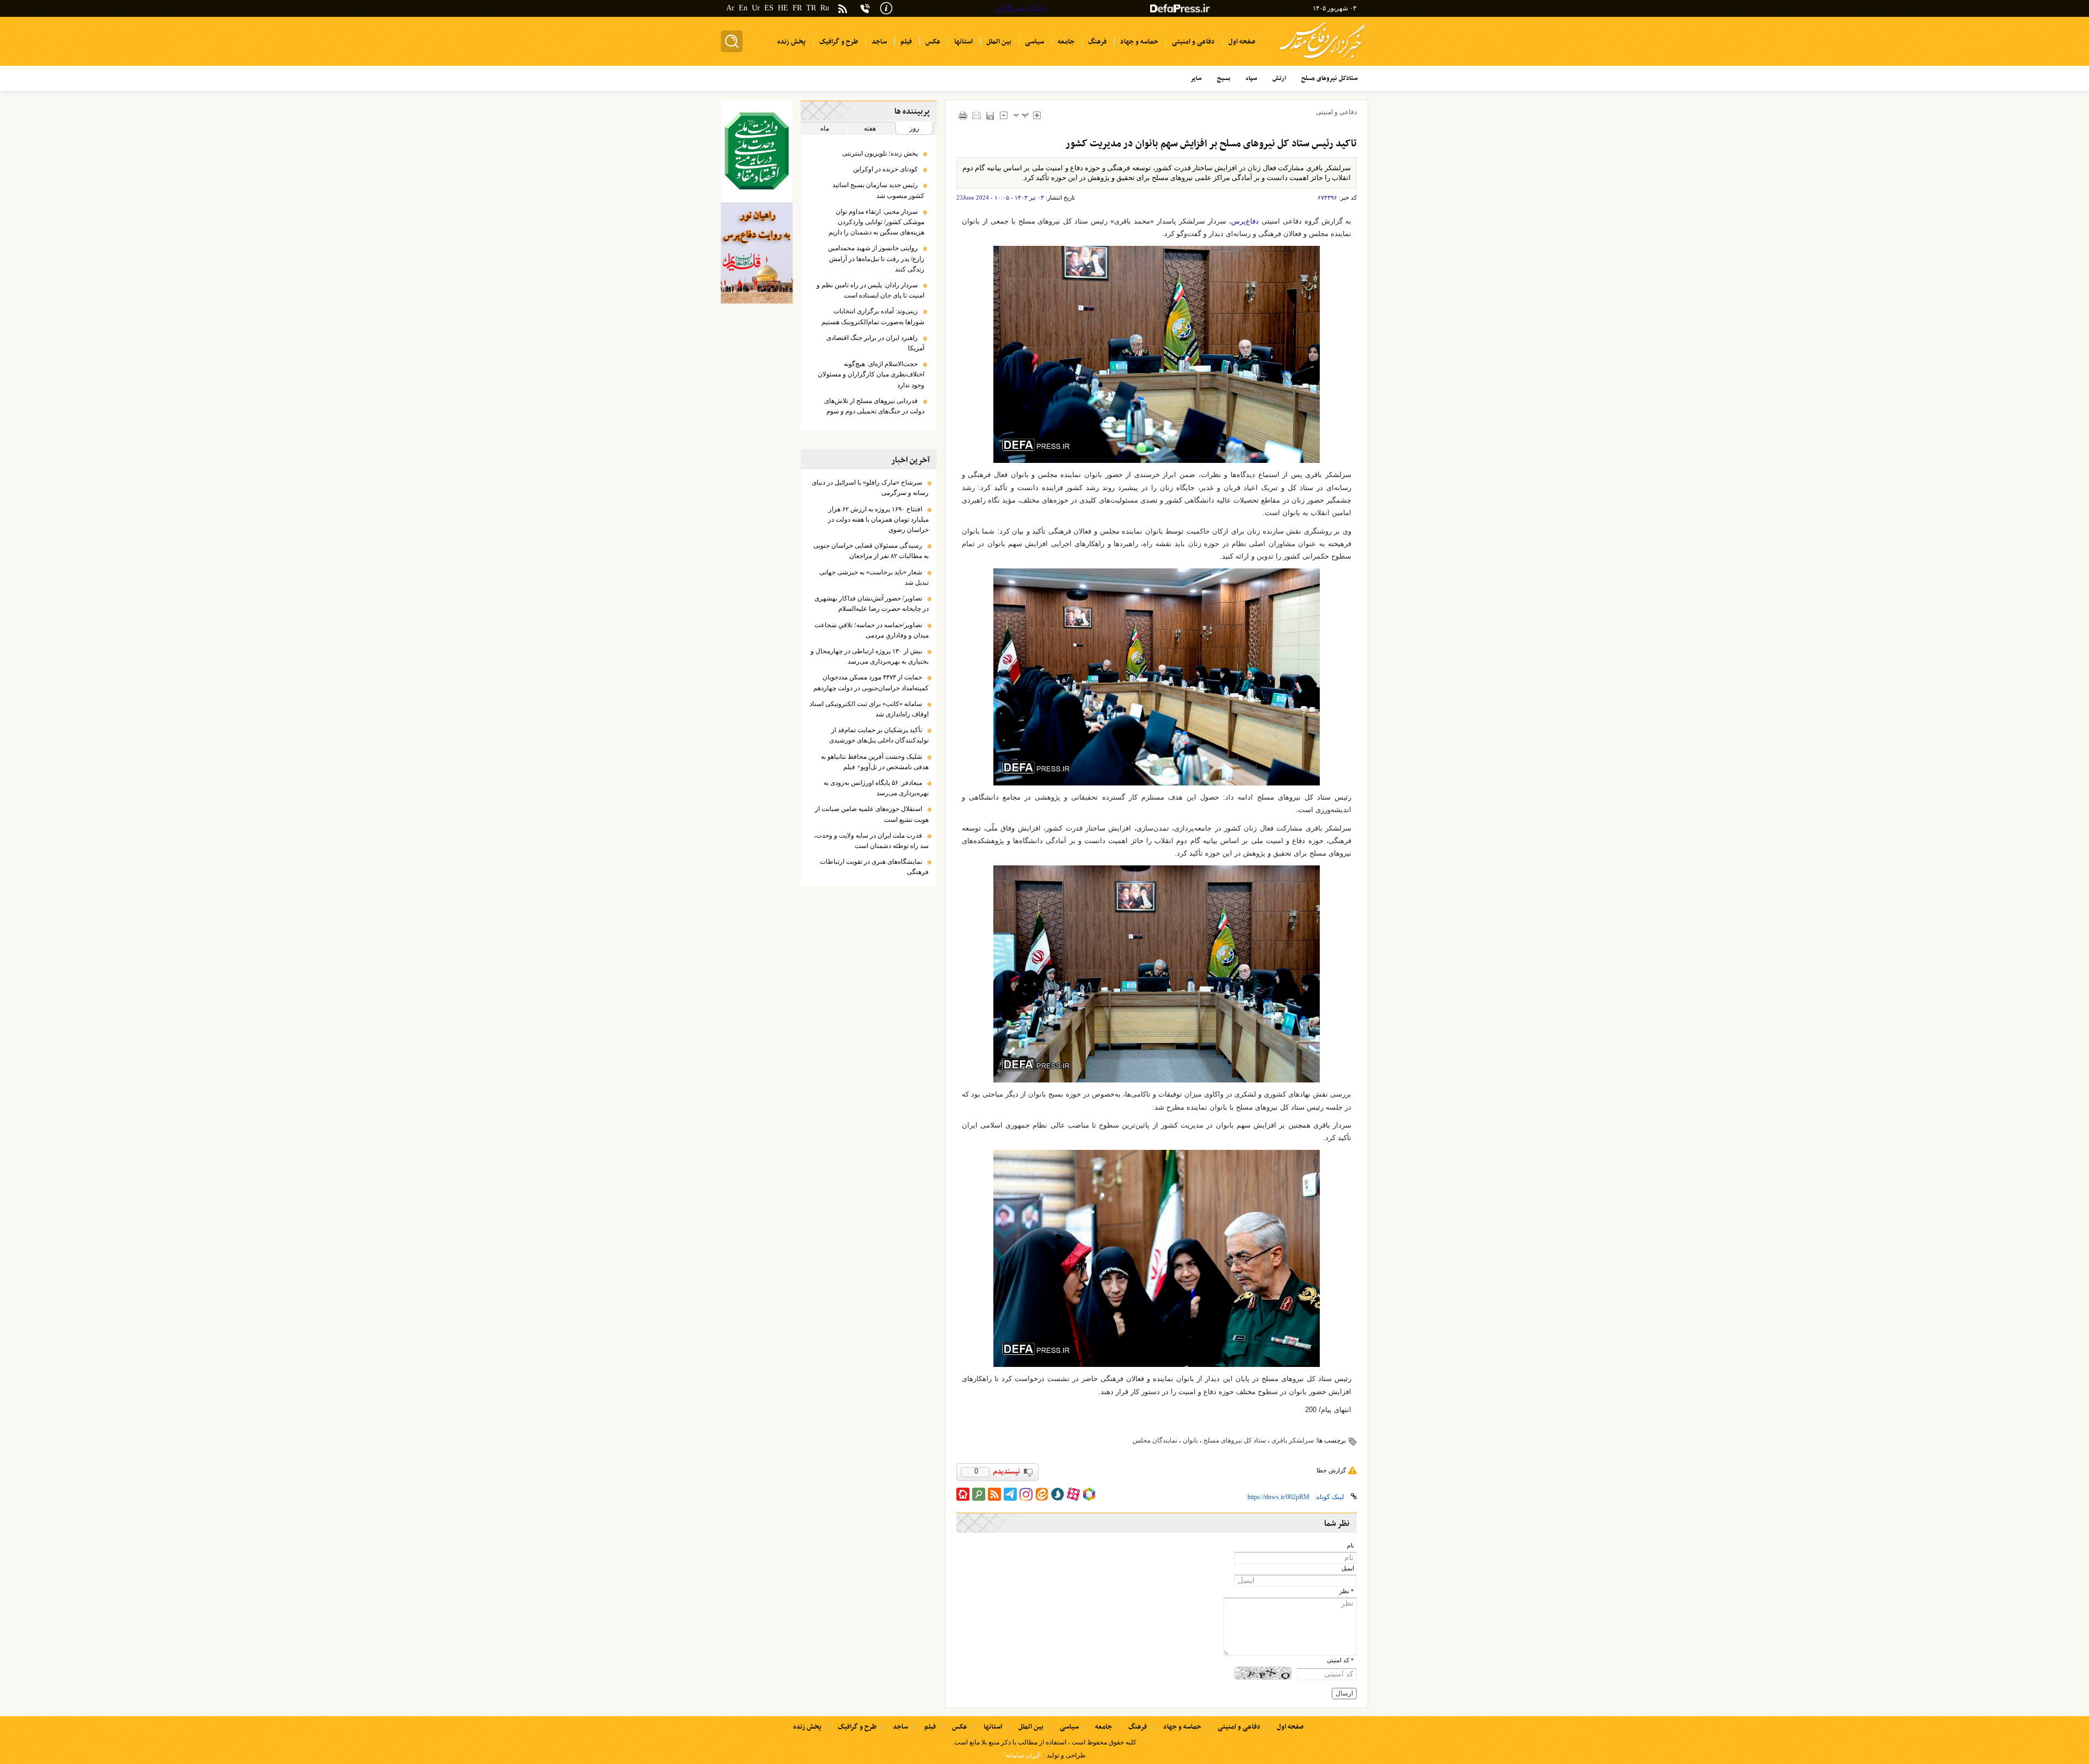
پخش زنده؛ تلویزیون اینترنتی (880, 153)
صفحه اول (1290, 1727)
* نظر (1347, 1591)
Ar (730, 8)
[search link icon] (979, 1494)
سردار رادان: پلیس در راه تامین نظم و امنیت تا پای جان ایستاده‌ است (870, 290)
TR (811, 8)
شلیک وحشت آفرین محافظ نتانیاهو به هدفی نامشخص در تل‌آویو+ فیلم (875, 762)
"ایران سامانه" (1022, 1755)
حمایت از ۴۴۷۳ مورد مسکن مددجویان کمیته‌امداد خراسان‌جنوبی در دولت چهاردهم (871, 682)
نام (1351, 1546)
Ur (756, 8)
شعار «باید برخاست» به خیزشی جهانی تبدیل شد (874, 577)
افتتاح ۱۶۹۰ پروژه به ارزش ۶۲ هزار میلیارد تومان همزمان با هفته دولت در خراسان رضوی (878, 519)
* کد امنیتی (1340, 1660)
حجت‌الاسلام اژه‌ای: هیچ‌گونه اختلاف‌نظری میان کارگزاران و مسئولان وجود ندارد (871, 374)
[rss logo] (843, 10)
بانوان (1190, 1440)
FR (797, 8)
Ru (825, 8)
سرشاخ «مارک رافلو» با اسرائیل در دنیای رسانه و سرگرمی (870, 488)
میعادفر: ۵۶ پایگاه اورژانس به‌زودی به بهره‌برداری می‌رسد (876, 788)
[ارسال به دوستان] (977, 115)
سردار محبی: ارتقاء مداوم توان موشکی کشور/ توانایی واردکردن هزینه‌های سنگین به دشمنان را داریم (876, 222)
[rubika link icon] (1089, 1494)
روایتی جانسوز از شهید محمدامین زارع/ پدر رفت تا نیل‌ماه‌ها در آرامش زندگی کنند (876, 258)
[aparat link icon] (1073, 1494)
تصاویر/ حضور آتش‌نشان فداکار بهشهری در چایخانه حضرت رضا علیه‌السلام (872, 604)
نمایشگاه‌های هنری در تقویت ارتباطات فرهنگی (874, 867)
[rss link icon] (994, 1494)
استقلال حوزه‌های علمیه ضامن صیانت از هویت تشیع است (872, 814)
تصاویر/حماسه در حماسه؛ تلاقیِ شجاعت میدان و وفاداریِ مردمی (872, 630)
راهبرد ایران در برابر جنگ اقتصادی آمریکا (875, 343)
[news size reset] (1021, 115)
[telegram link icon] (1010, 1494)
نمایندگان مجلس (1155, 1440)
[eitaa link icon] (1042, 1494)
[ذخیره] (990, 116)
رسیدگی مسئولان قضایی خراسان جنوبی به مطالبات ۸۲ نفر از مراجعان (871, 551)
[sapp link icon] (1058, 1494)
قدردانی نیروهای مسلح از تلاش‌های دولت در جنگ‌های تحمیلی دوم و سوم (874, 406)
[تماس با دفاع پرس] (865, 8)
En (743, 8)
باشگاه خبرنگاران (1021, 8)
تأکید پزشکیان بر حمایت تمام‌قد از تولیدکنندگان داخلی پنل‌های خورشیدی (879, 735)
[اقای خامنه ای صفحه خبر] (757, 151)
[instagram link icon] (1026, 1494)
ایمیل (1348, 1568)
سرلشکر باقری (1293, 1440)
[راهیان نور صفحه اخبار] (757, 253)
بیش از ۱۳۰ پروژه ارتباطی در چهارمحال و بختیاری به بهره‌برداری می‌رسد (870, 656)
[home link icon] (963, 1494)
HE (783, 8)
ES (769, 8)
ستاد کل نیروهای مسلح (1235, 1440)
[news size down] (1004, 115)
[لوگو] (1323, 60)
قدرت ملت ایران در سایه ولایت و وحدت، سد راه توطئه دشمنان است (871, 841)
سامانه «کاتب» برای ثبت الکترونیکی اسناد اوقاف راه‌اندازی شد (869, 709)
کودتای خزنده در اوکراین (885, 169)
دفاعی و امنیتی (1336, 112)
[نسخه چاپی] (963, 115)
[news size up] (1037, 115)
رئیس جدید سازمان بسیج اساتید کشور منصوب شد (878, 190)
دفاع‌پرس (1245, 221)
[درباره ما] (886, 7)
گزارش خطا (1331, 1470)
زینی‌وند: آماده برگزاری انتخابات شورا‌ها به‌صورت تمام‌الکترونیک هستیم (873, 316)
